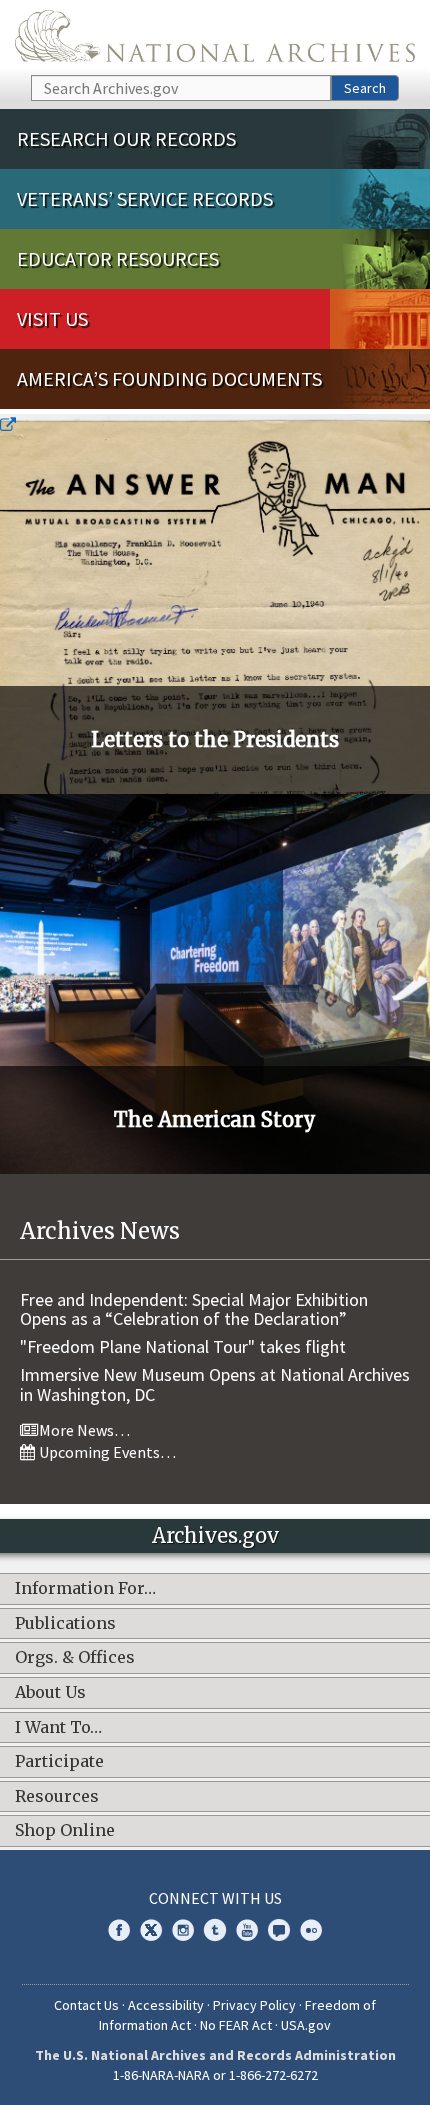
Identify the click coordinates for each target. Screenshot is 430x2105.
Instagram (183, 1930)
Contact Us (86, 2005)
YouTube (247, 1930)
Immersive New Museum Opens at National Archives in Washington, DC (215, 1384)
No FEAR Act (236, 2025)
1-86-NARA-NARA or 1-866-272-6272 (215, 2075)
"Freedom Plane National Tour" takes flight (183, 1346)
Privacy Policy (254, 2005)
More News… (83, 1430)
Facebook (119, 1930)
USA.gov (306, 2025)
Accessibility (166, 2005)
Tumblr (215, 1930)
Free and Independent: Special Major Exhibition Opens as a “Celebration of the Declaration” (194, 1309)
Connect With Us (215, 1898)
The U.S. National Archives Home (215, 36)
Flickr (311, 1930)
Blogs (279, 1930)
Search (365, 88)
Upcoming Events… (106, 1452)
